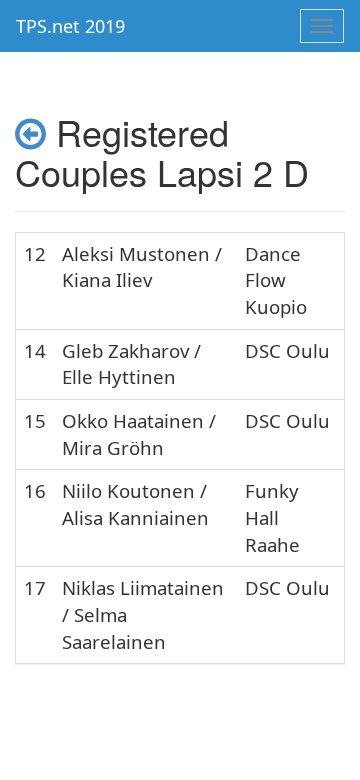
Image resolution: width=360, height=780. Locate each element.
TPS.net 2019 (70, 26)
